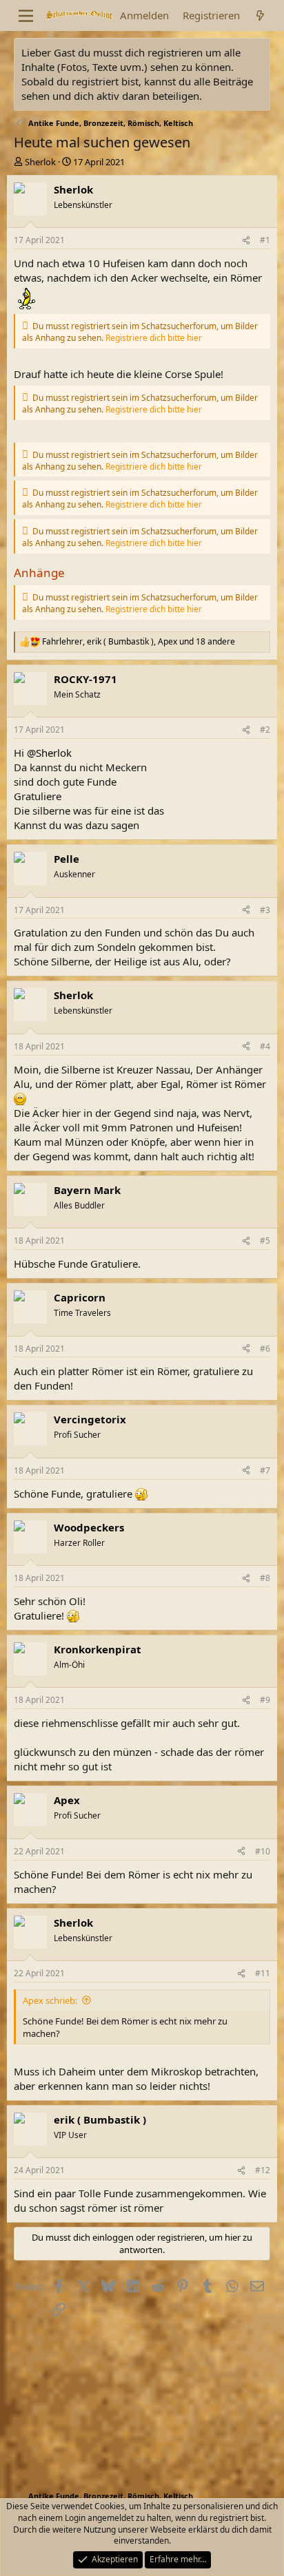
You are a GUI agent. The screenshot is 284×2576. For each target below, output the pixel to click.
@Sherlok (49, 753)
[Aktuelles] (260, 15)
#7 (265, 1470)
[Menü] (26, 16)
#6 (265, 1349)
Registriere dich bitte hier (154, 338)
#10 (263, 1851)
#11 (263, 1973)
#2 (265, 730)
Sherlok (40, 162)
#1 (265, 240)
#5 (265, 1240)
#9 (265, 1700)
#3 (265, 910)
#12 (263, 2170)
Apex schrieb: (50, 2000)
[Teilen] (246, 241)
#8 (265, 1578)
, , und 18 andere (139, 642)
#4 (265, 1046)
